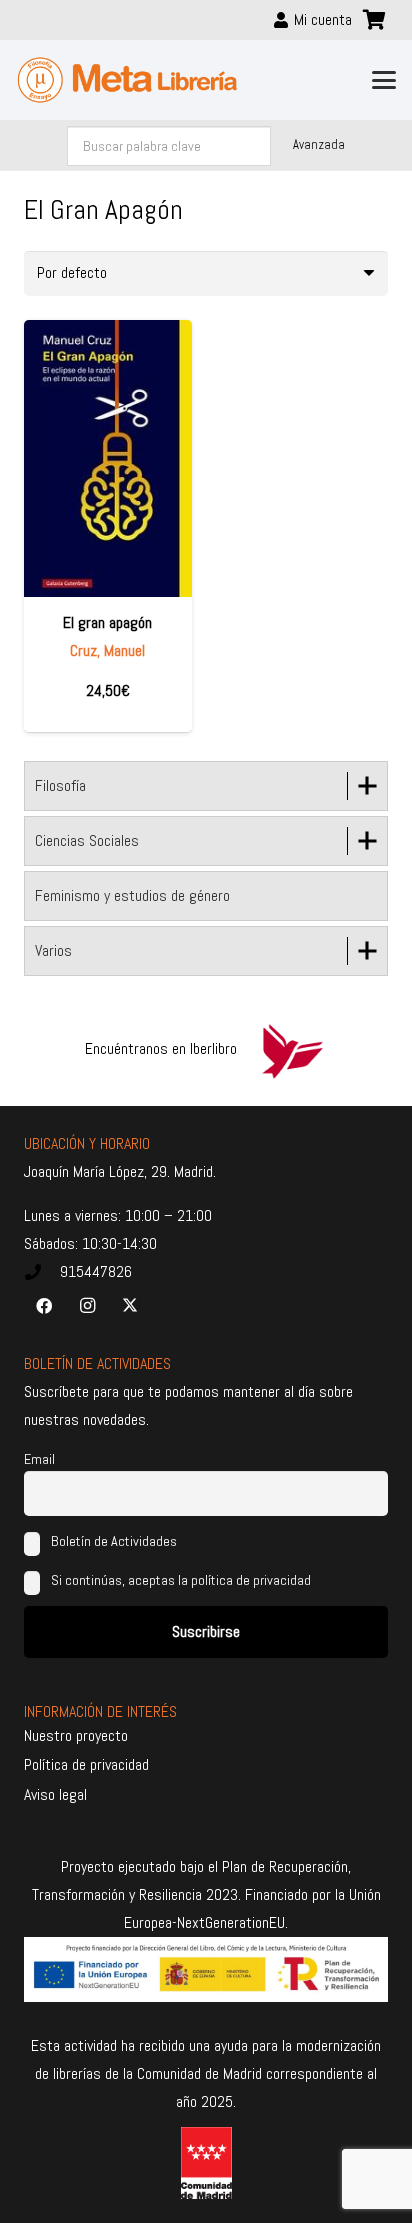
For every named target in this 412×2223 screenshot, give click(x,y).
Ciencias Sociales (87, 840)
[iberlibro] (292, 1049)
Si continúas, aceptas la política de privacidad (181, 1580)
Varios (53, 950)
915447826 (96, 1271)
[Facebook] (44, 1306)
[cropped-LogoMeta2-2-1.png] (127, 80)
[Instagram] (87, 1306)
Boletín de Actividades (112, 1541)
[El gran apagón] (108, 459)
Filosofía (60, 785)
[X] (130, 1306)
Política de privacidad (86, 1764)
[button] (384, 80)
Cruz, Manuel (107, 650)
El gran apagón (107, 622)
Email (39, 1459)
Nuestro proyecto (76, 1735)
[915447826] (42, 1272)
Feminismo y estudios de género (132, 895)
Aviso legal (55, 1794)
